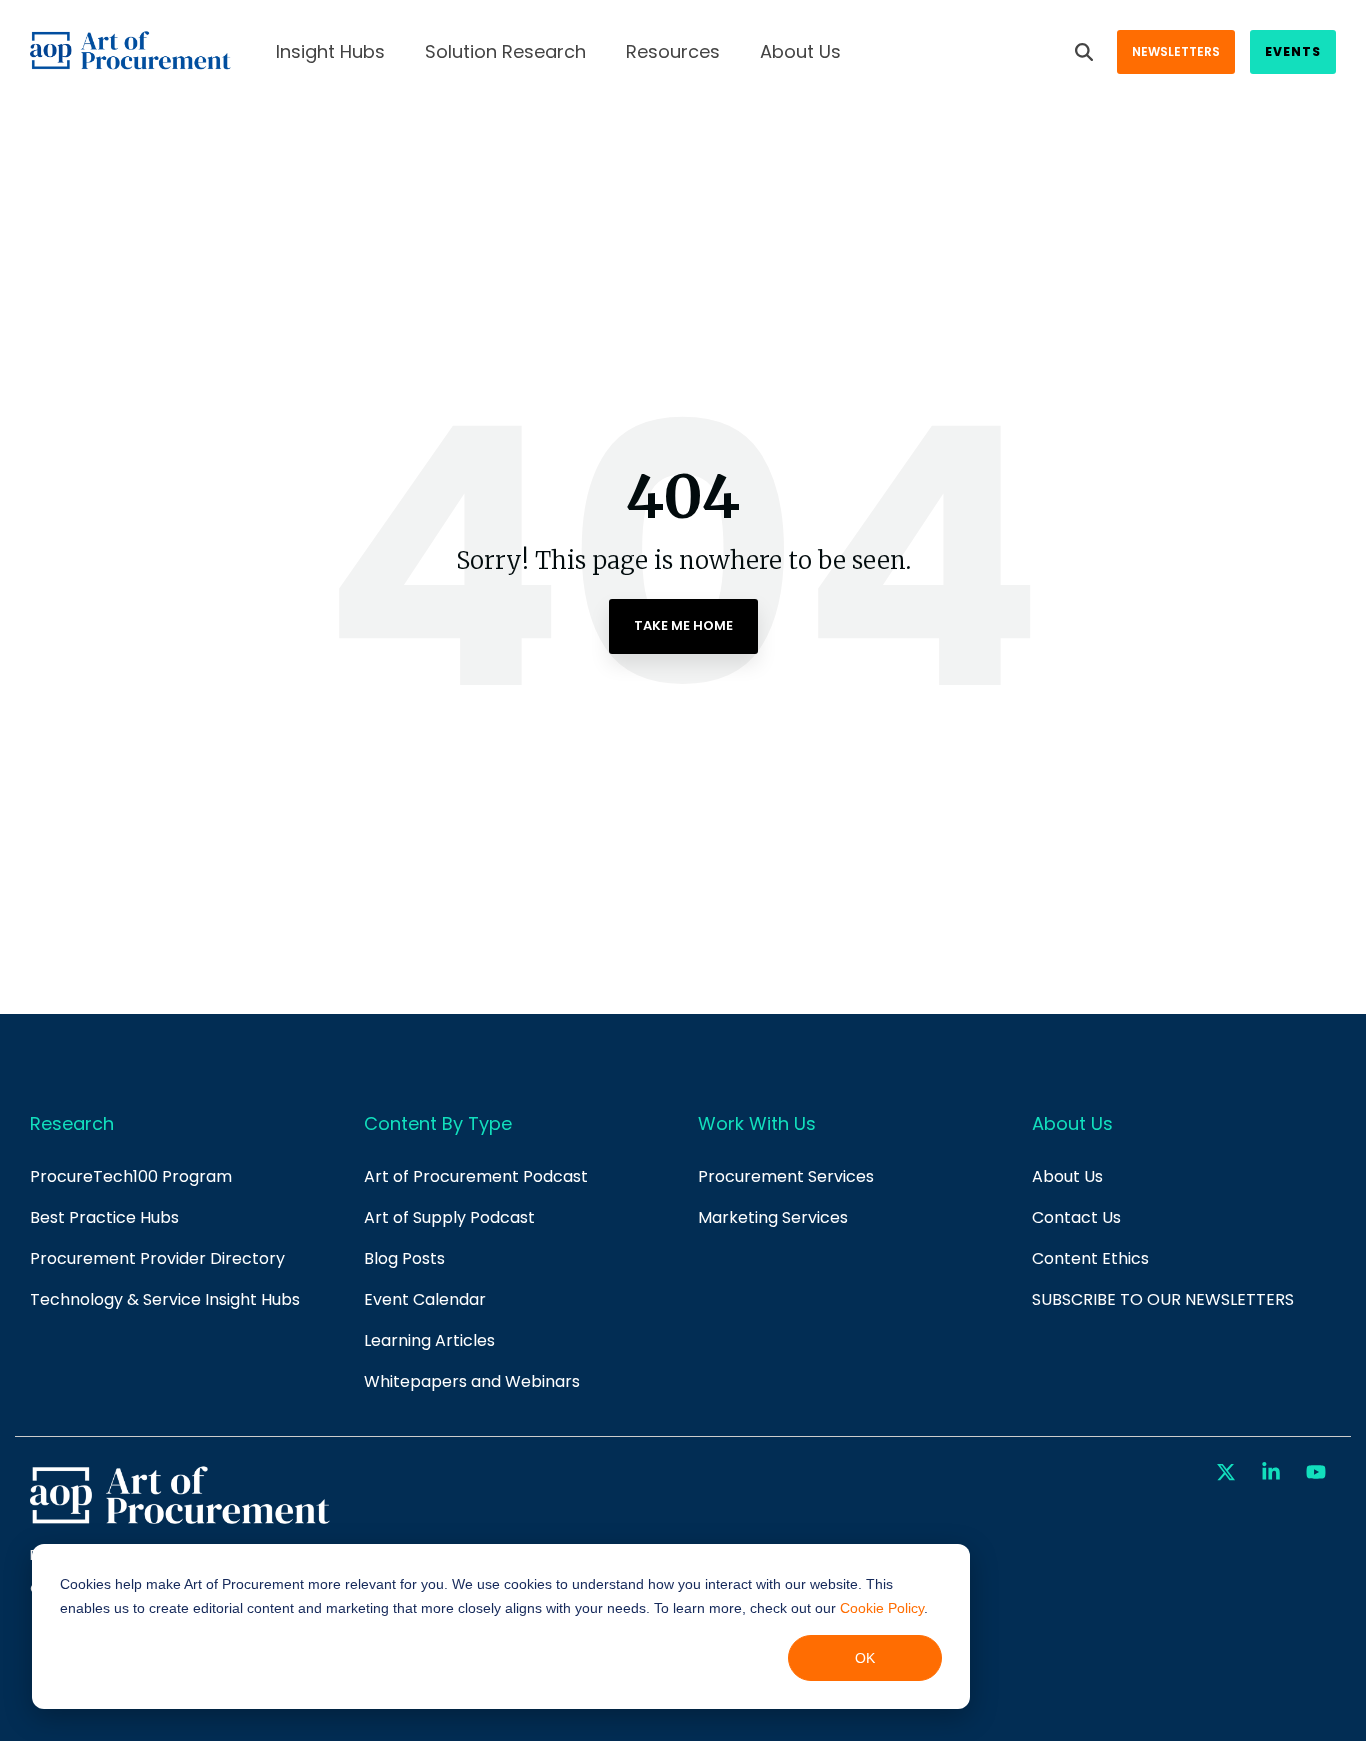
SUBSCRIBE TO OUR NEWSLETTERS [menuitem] (1163, 1299)
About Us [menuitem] (1067, 1176)
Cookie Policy (882, 1608)
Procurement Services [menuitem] (786, 1176)
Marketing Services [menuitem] (773, 1217)
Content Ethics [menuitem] (1090, 1258)
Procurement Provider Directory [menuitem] (157, 1258)
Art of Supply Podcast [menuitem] (449, 1217)
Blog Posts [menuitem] (404, 1258)
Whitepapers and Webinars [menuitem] (472, 1381)
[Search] (1084, 52)
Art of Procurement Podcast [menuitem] (476, 1176)
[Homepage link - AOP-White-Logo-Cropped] (180, 1521)
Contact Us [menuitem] (1076, 1217)
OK (865, 1658)
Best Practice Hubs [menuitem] (104, 1217)
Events (1293, 51)
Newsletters (1176, 51)
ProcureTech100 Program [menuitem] (131, 1176)
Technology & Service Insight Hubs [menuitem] (165, 1299)
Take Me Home (683, 625)
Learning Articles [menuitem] (429, 1340)
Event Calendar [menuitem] (425, 1299)
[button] (1228, 1473)
